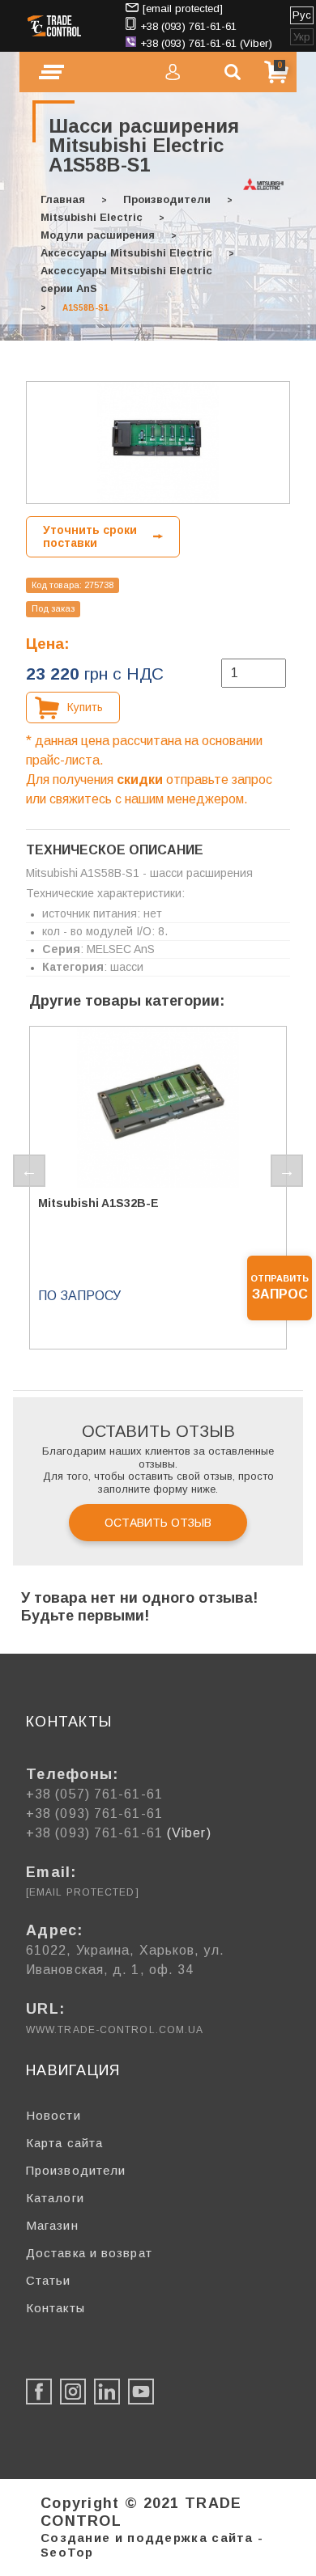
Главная (63, 199)
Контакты (56, 2308)
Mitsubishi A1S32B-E (98, 1203)
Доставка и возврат (89, 2253)
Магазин (52, 2225)
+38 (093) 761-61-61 (188, 26)
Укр (302, 37)
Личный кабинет (173, 72)
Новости (53, 2115)
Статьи (49, 2280)
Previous (29, 1171)
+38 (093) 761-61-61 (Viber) (206, 43)
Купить (85, 707)
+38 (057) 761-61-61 (94, 1794)
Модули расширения (98, 235)
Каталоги (55, 2198)
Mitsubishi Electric (92, 217)
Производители (167, 199)
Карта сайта (64, 2143)
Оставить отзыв (158, 1523)
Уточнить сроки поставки (90, 537)
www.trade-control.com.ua (115, 2030)
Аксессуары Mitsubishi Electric (126, 253)
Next (287, 1171)
